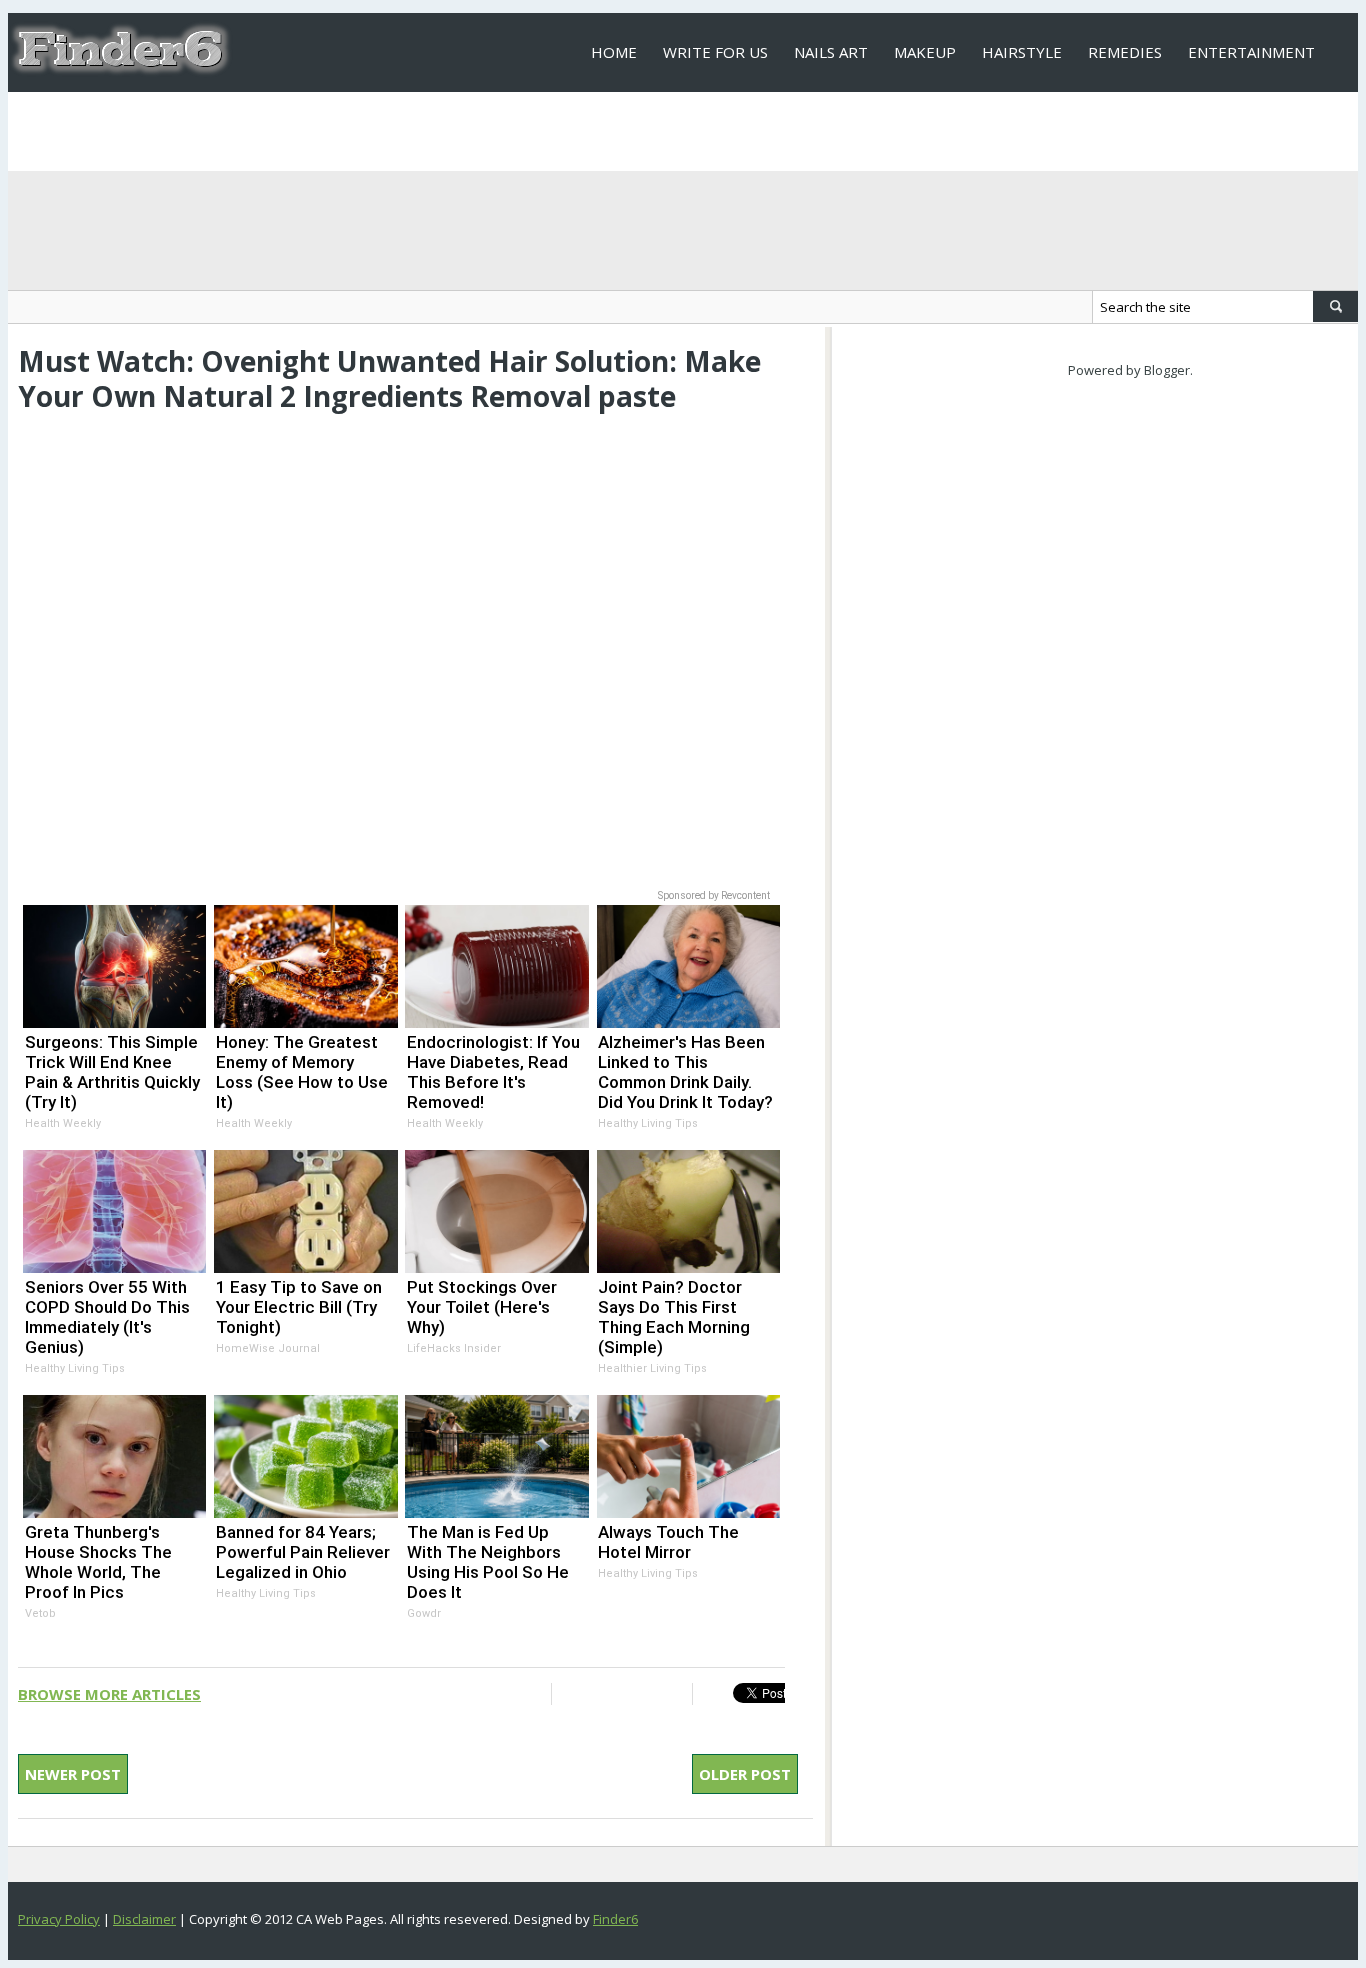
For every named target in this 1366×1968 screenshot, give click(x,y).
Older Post (745, 1774)
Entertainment (1251, 52)
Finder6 (615, 1919)
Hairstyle (1022, 52)
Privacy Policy (59, 1919)
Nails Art (831, 52)
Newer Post (73, 1774)
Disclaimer (144, 1919)
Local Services (649, 131)
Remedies (1125, 52)
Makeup (925, 52)
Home (614, 52)
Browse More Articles (109, 1694)
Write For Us (715, 52)
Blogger (1167, 370)
